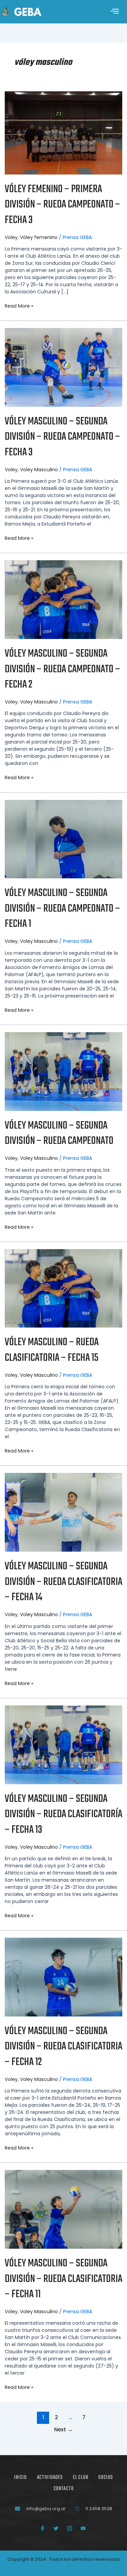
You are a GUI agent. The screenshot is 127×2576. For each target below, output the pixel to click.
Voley (11, 237)
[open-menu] (115, 12)
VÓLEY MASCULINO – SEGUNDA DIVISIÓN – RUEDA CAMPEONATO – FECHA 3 (62, 437)
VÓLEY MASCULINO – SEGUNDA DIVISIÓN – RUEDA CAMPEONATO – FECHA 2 (62, 669)
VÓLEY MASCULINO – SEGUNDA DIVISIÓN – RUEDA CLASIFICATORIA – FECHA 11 (63, 2279)
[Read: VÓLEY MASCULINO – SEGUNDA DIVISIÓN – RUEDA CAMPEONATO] (63, 1071)
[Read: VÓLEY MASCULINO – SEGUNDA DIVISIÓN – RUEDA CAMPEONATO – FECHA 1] (63, 839)
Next (63, 2429)
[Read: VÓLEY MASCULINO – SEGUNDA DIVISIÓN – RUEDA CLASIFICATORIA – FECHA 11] (63, 2209)
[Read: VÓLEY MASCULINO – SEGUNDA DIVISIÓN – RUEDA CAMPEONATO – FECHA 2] (63, 599)
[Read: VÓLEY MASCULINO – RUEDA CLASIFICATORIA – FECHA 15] (63, 1288)
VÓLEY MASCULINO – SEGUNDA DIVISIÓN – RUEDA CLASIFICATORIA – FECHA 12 (63, 2047)
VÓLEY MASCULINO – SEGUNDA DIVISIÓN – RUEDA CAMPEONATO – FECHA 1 (62, 909)
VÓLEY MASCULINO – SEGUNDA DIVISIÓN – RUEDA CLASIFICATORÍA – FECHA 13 (63, 1814)
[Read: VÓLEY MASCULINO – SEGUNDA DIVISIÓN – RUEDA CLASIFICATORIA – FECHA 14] (63, 1512)
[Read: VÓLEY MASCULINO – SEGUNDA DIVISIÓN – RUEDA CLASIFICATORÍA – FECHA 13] (63, 1744)
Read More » (19, 306)
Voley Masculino (39, 470)
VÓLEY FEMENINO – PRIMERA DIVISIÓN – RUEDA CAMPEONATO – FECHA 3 (62, 205)
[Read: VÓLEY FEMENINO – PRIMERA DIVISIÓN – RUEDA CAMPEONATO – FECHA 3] (63, 132)
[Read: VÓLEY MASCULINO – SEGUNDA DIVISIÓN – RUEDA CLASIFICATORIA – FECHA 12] (63, 1977)
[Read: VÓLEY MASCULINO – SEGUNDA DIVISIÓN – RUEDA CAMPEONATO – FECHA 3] (63, 367)
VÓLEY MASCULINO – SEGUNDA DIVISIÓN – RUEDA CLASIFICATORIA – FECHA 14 (63, 1582)
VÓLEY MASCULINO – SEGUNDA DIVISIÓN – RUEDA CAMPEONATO (59, 1134)
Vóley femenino (39, 237)
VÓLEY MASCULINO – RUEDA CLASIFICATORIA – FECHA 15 (52, 1350)
